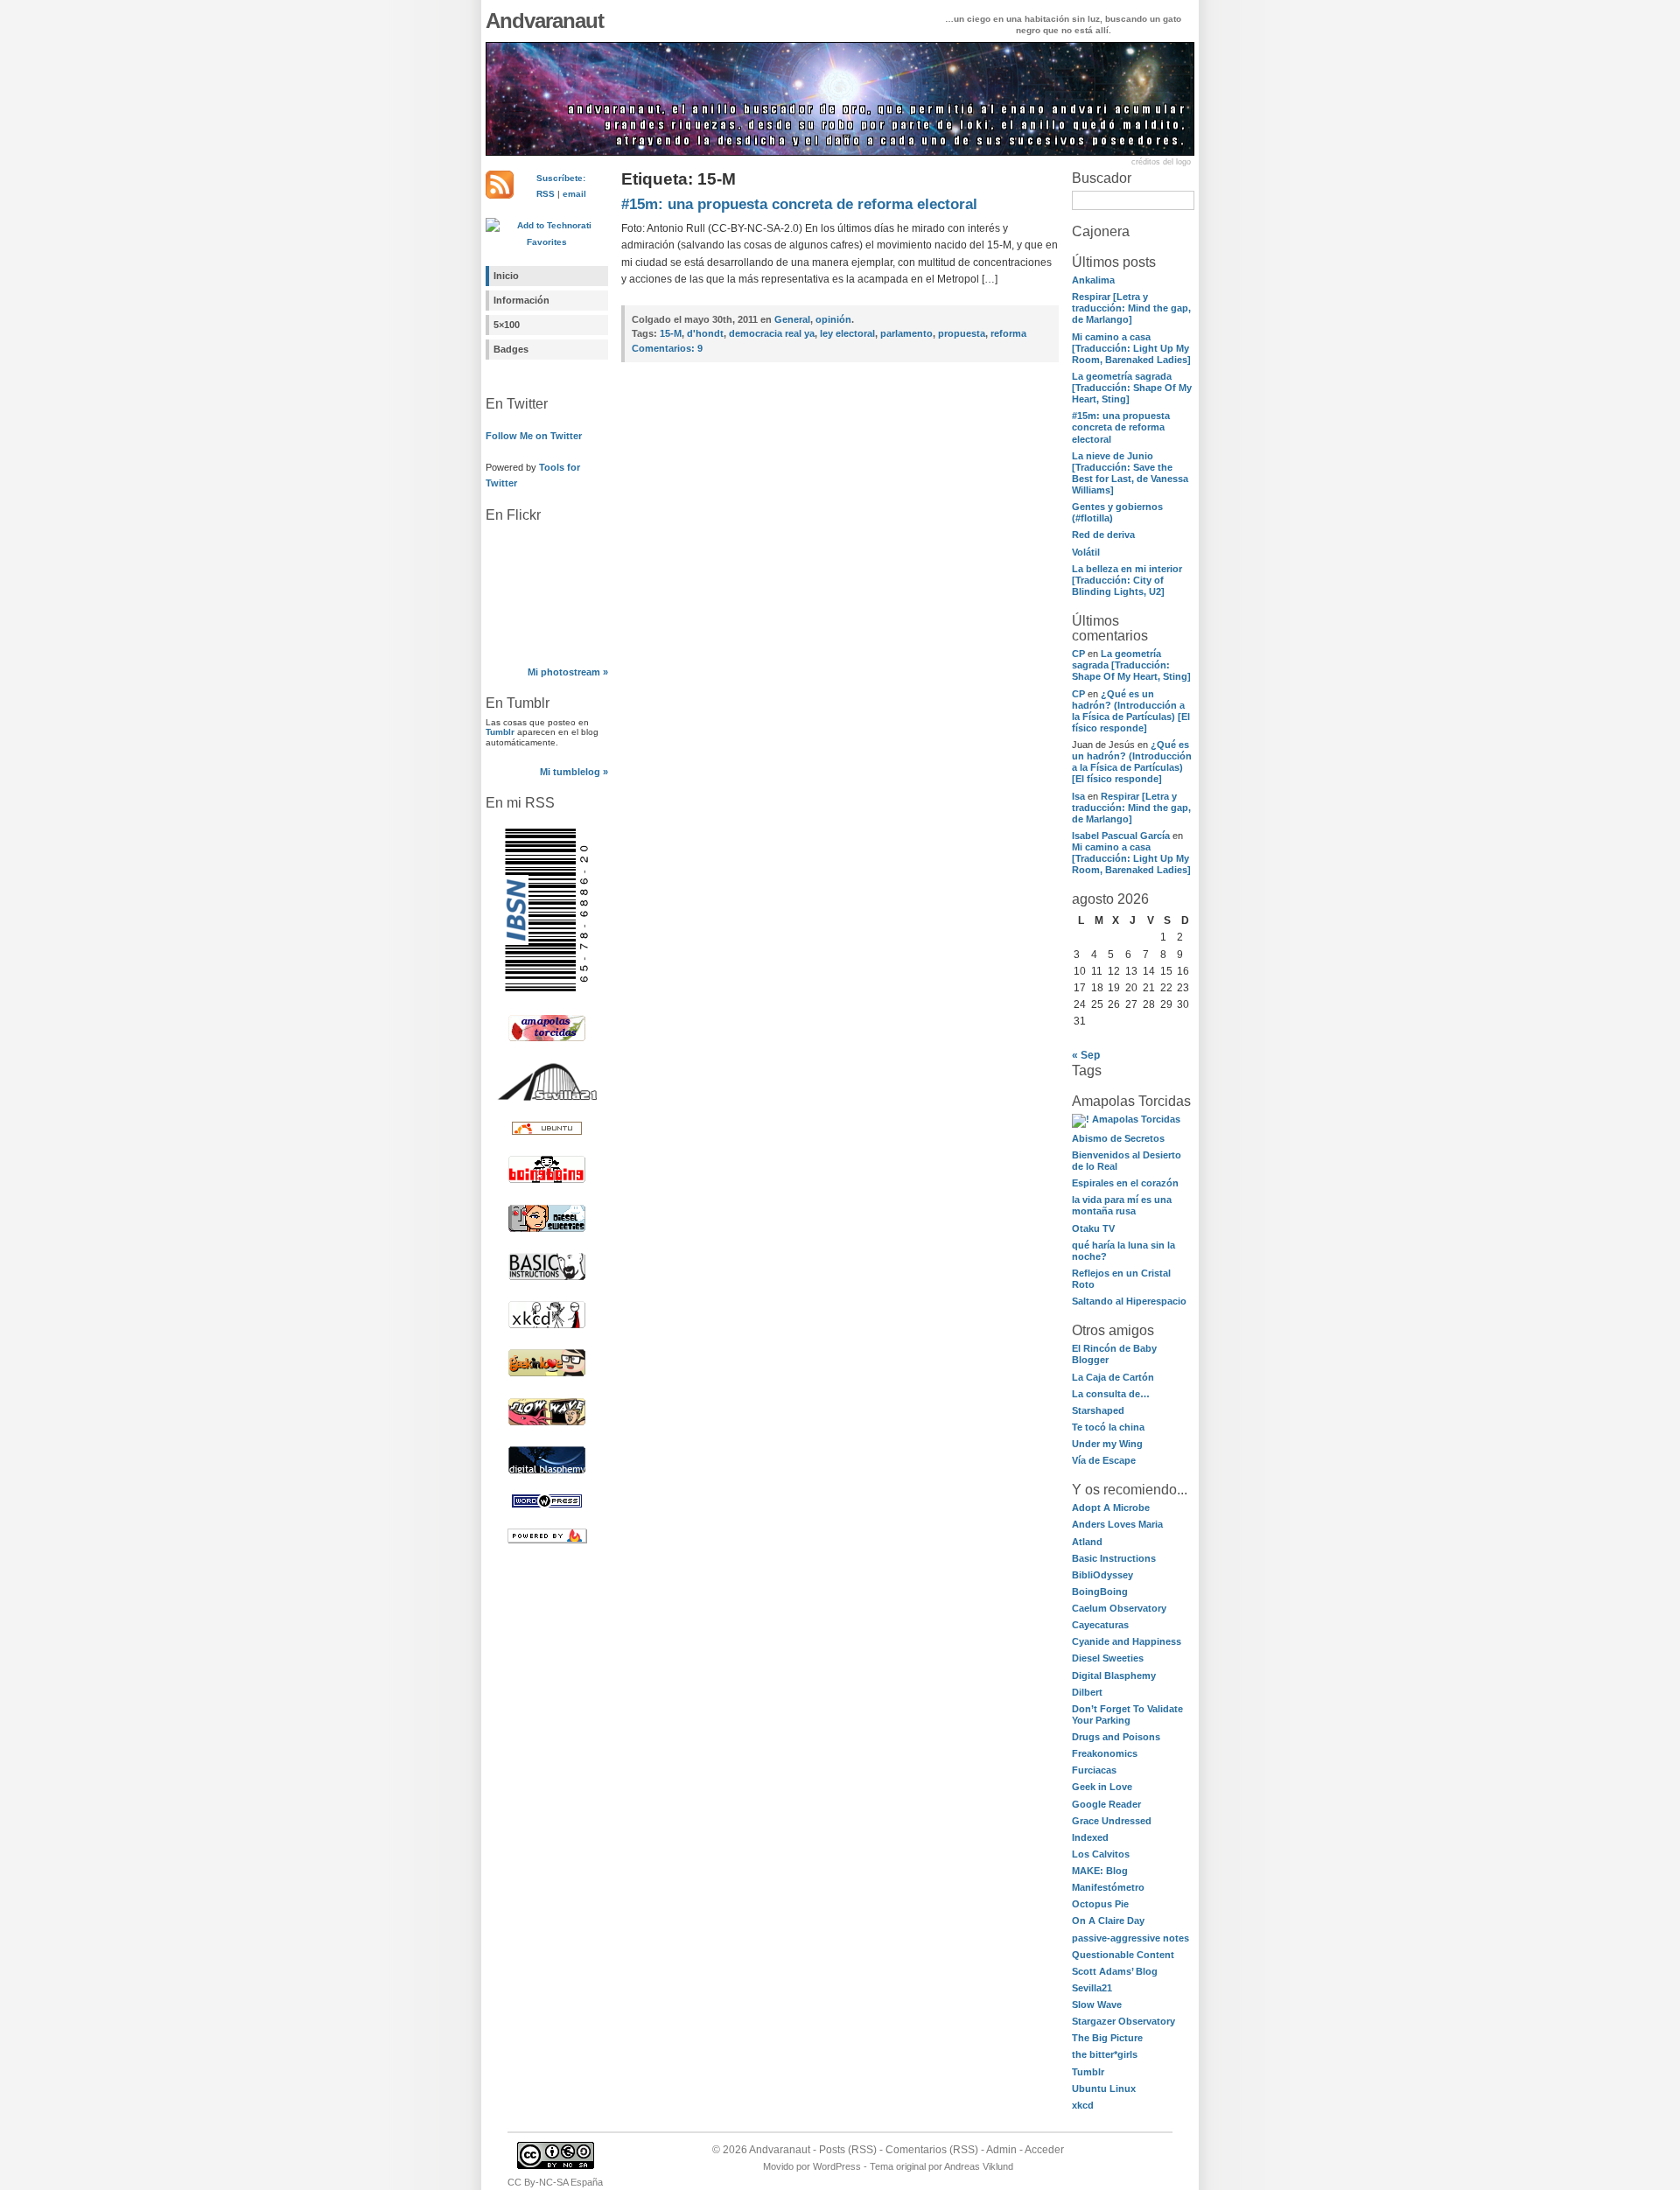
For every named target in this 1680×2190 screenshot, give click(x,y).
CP (1078, 654)
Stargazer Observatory (1123, 2021)
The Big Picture (1107, 2038)
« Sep (1086, 1055)
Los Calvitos (1101, 1854)
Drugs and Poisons (1116, 1737)
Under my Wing (1107, 1444)
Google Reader (1106, 1804)
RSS (546, 194)
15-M (671, 333)
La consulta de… (1111, 1394)
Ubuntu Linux (1104, 2089)
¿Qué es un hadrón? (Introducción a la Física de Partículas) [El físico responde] (1131, 711)
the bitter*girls (1105, 2054)
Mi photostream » (568, 672)
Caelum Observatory (1119, 1608)
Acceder (1044, 2150)
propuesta (962, 333)
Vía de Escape (1104, 1460)
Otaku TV (1093, 1228)
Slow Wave (1097, 2005)
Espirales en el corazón (1125, 1183)
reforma (1008, 333)
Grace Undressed (1112, 1821)
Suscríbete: (561, 178)
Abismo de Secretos (1118, 1138)
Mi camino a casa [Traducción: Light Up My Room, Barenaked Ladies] (1131, 348)
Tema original (898, 2166)
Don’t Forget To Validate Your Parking (1127, 1714)
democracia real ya (772, 333)
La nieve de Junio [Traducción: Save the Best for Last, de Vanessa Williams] (1130, 473)
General (792, 319)
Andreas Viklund (979, 2166)
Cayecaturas (1100, 1625)
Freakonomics (1105, 1753)
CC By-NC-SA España (555, 2182)
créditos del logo (1161, 162)
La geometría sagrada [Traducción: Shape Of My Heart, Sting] (1132, 388)
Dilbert (1087, 1692)
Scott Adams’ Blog (1115, 1971)
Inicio (506, 276)
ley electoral (847, 333)
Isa (1078, 796)
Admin (1001, 2150)
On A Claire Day (1108, 1921)
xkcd (1083, 2105)
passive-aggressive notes (1130, 1938)
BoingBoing (1100, 1592)
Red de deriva (1103, 535)
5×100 (507, 325)
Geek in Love (1102, 1787)
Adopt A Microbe (1111, 1508)
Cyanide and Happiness (1127, 1641)
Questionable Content (1123, 1955)
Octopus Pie (1100, 1904)
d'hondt (705, 333)
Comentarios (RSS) (932, 2150)
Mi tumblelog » (574, 772)
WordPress (837, 2166)
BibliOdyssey (1102, 1575)
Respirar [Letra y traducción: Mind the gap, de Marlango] (1131, 308)
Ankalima (1093, 280)
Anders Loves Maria (1117, 1524)
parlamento (906, 333)
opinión (833, 319)
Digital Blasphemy (1114, 1676)
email (574, 194)
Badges (511, 349)
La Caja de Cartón (1113, 1377)
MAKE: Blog (1100, 1871)
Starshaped (1098, 1410)
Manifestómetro (1108, 1887)
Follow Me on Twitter (534, 436)
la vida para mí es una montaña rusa (1122, 1205)
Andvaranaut (545, 21)
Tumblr (500, 732)
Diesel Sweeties (1108, 1658)
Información (521, 300)
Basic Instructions (1114, 1558)
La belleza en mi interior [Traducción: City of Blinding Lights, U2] (1127, 580)
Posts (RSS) (848, 2150)
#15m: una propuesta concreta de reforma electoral (1121, 427)
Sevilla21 (1092, 1988)
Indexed (1090, 1837)
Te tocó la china (1108, 1427)
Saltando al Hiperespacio (1129, 1301)
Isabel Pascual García (1121, 836)
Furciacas (1094, 1770)
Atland (1087, 1542)
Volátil (1086, 552)
